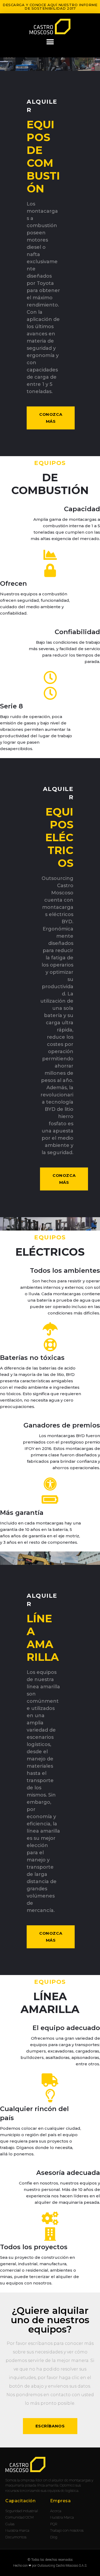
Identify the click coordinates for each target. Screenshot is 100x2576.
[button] (50, 42)
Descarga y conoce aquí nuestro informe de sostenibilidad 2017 (50, 7)
